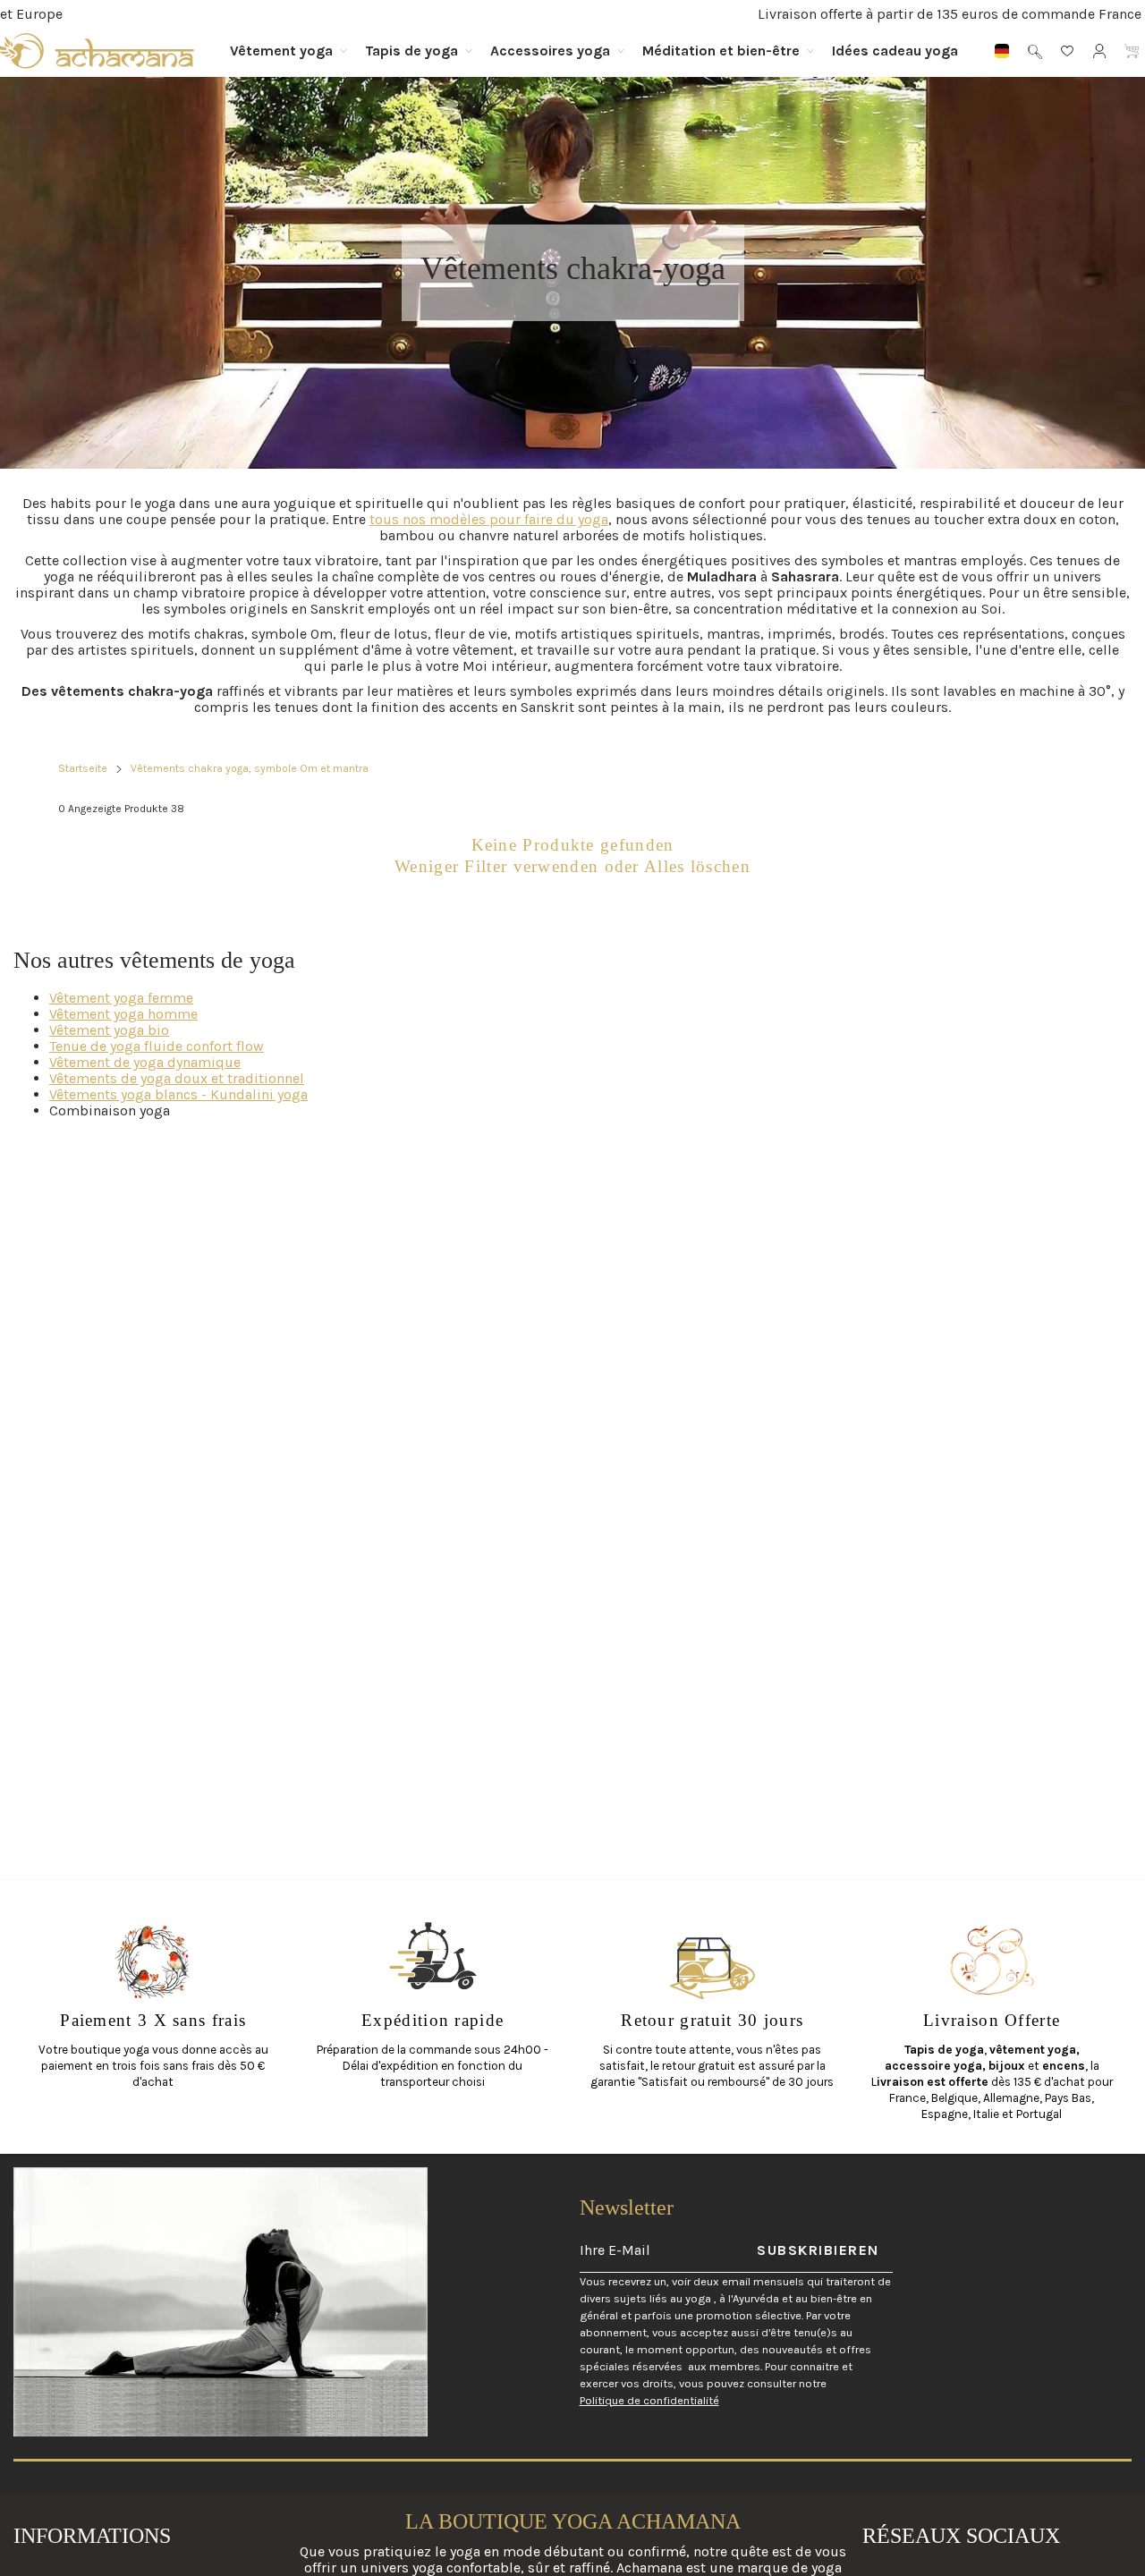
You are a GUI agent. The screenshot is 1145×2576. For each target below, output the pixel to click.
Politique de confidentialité (649, 2400)
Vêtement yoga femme (121, 998)
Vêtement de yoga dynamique (145, 1062)
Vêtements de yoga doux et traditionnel (177, 1078)
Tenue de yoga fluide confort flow (157, 1046)
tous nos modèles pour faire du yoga (489, 519)
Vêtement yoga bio (109, 1030)
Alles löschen (697, 866)
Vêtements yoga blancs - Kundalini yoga (178, 1094)
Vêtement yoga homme (123, 1014)
